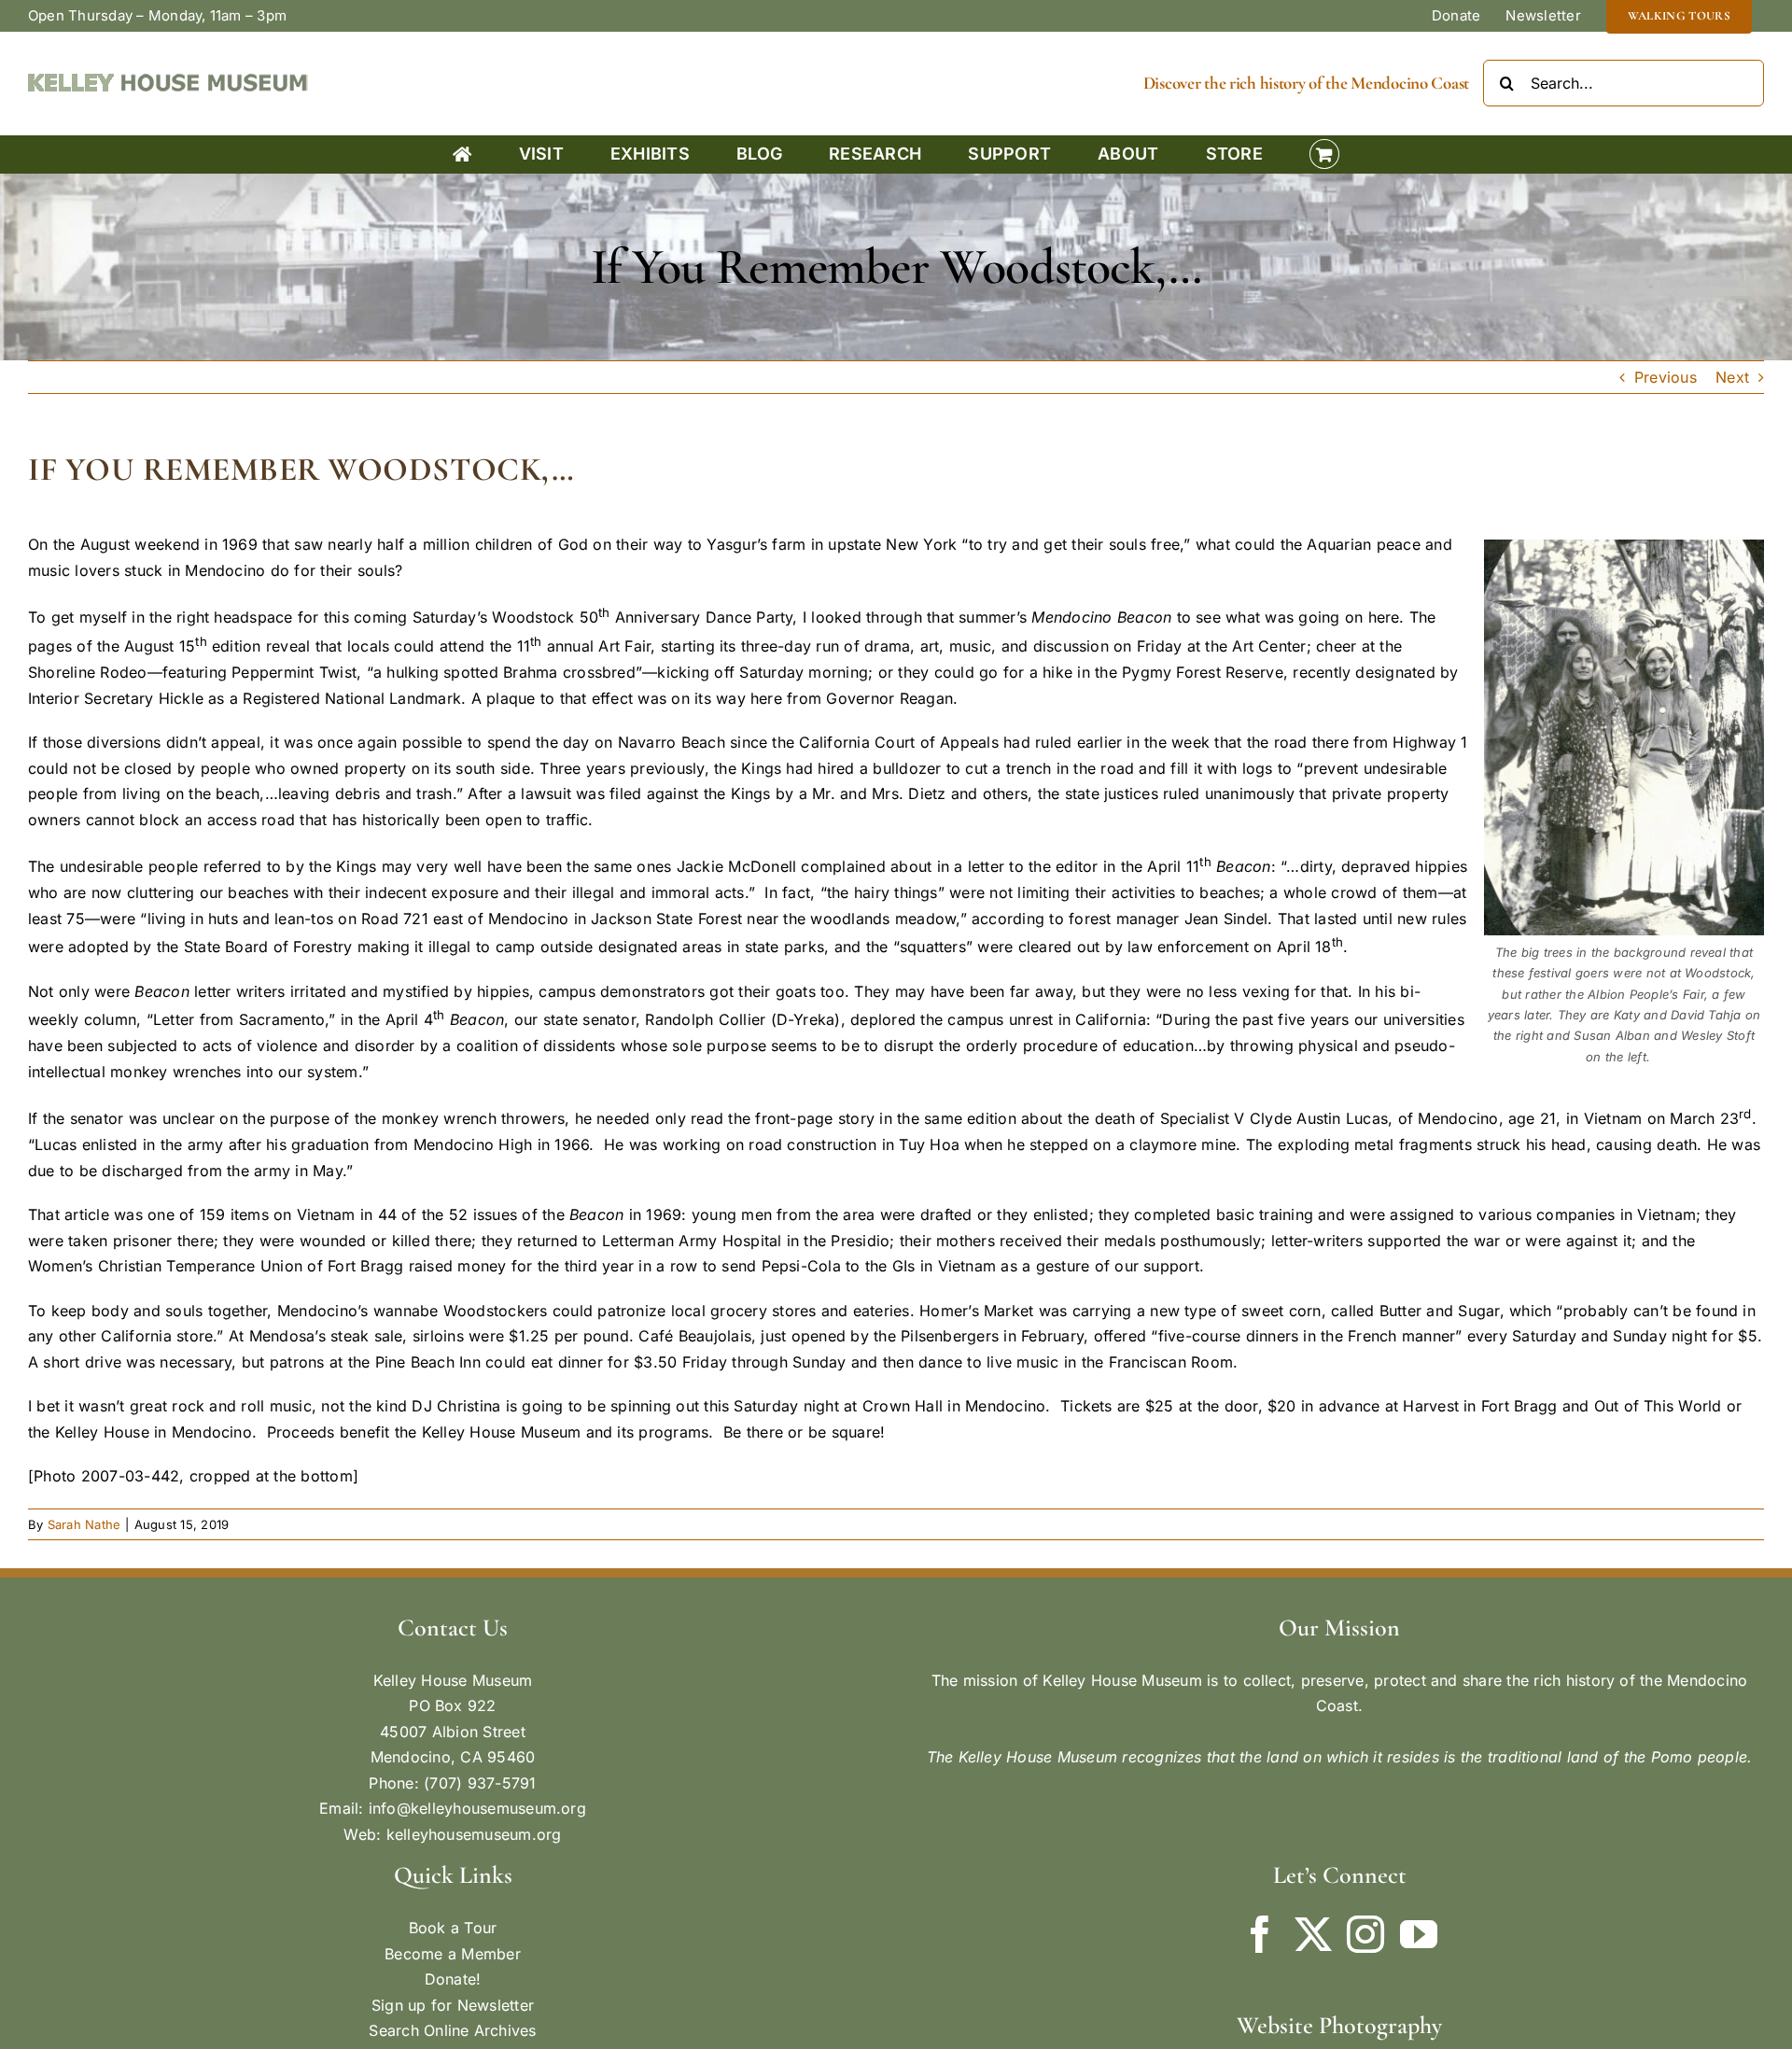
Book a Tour (453, 1928)
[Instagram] (1365, 1934)
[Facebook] (1260, 1934)
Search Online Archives (452, 2030)
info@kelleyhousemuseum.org (477, 1808)
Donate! (453, 1979)
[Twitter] (1313, 1934)
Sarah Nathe (84, 1524)
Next (1732, 377)
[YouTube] (1419, 1934)
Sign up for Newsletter (453, 2005)
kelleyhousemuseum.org (474, 1834)
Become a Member (453, 1954)
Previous (1666, 377)
